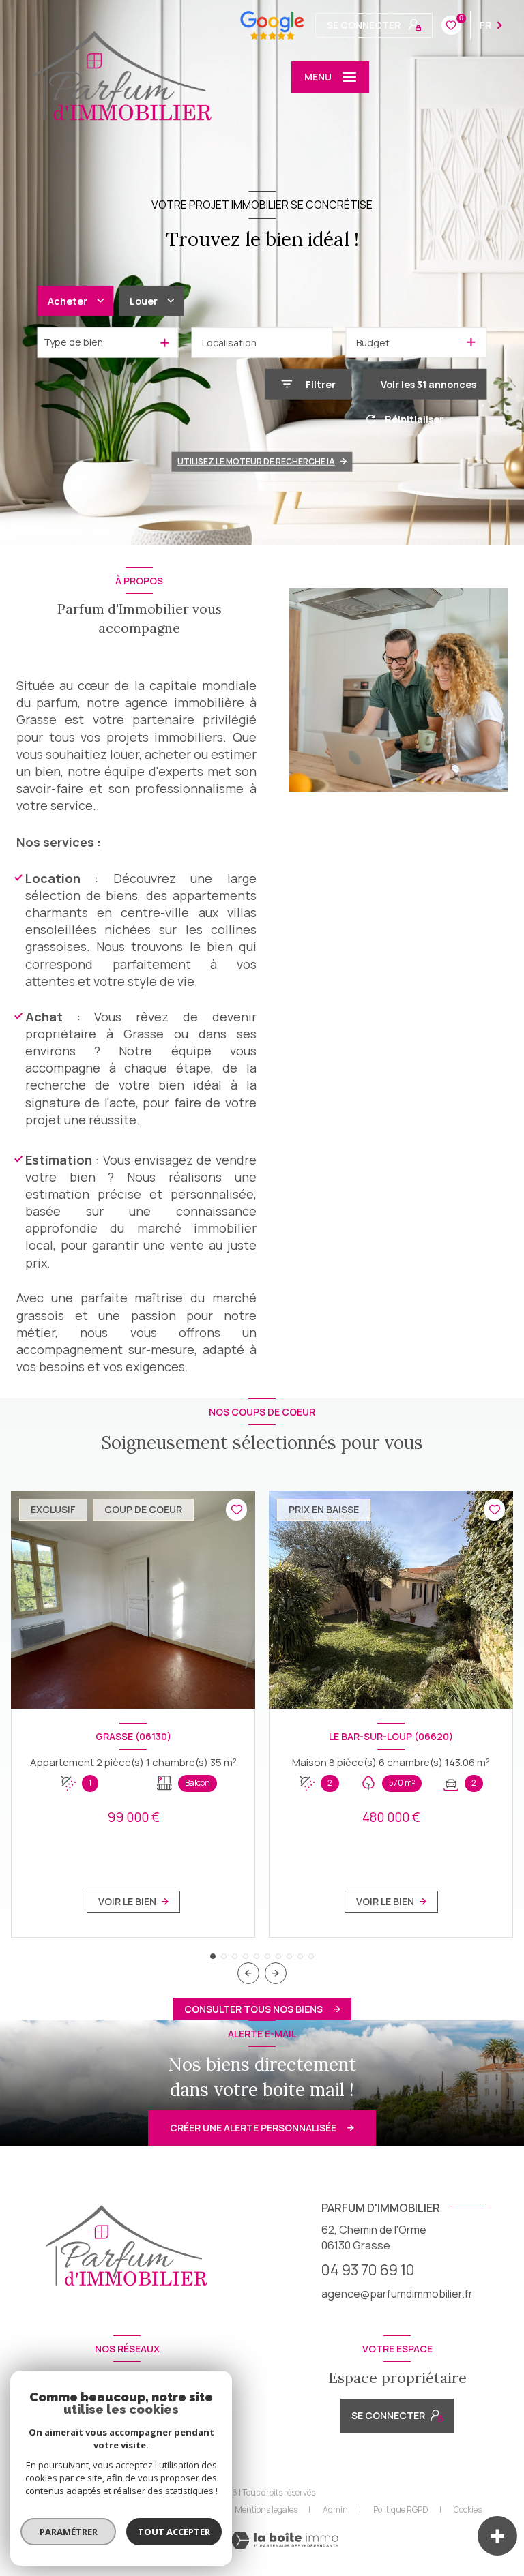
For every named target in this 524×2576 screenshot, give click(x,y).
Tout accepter (174, 2532)
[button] (276, 1973)
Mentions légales (266, 2510)
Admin (335, 2510)
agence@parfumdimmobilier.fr (397, 2294)
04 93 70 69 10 (368, 2270)
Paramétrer (69, 2532)
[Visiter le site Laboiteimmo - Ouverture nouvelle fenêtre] (284, 2540)
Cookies (468, 2510)
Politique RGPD (401, 2510)
